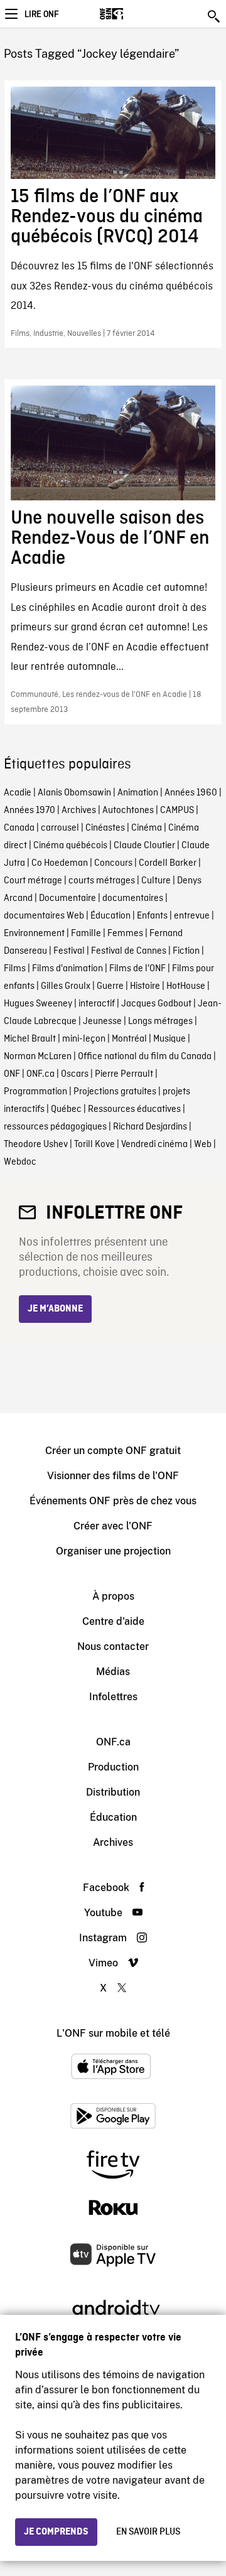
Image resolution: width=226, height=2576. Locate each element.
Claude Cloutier (144, 846)
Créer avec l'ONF (113, 1526)
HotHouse (186, 986)
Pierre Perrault (124, 1074)
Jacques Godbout (156, 1004)
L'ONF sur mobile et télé (113, 2033)
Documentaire (67, 898)
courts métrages (102, 881)
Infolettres (113, 1697)
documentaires (133, 898)
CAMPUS (177, 811)
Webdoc (20, 1162)
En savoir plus (148, 2532)
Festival (69, 951)
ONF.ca (40, 1074)
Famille (86, 934)
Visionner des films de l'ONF (113, 1476)
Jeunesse (102, 1021)
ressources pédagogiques (55, 1127)
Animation (138, 793)
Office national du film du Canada (145, 1057)
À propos (113, 1596)
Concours (113, 863)
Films (15, 969)
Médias (113, 1672)
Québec (66, 1109)
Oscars (75, 1074)
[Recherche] (215, 16)
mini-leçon (84, 1039)
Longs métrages (160, 1021)
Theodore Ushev (36, 1145)
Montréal (129, 1039)
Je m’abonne (55, 1309)
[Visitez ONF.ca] (133, 14)
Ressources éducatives (134, 1109)
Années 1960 (191, 793)
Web (203, 1145)
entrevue (192, 916)
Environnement (34, 934)
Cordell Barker (168, 863)
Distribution (113, 1792)
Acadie (18, 793)
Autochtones (128, 811)
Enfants (152, 916)
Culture (156, 881)
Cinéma (147, 828)
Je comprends (56, 2532)
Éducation (110, 916)
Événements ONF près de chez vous (113, 1501)
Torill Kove (94, 1145)
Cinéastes (105, 828)
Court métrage (33, 881)
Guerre (110, 986)
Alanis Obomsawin (74, 793)
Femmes (125, 934)
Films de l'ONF (137, 969)
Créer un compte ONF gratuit (113, 1451)
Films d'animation (67, 969)
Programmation (35, 1092)
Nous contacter (113, 1646)
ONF (12, 1074)
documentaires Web (44, 916)
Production (113, 1767)
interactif (97, 1004)
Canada (19, 828)
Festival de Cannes (129, 951)
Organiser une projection (113, 1551)
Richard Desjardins (150, 1127)
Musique (169, 1039)
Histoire (145, 986)
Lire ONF (41, 14)
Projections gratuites (115, 1092)
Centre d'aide (113, 1621)
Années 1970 (30, 811)
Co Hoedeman (60, 863)
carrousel (60, 828)
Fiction (186, 951)
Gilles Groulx (66, 986)
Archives (79, 811)
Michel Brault (30, 1039)
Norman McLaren (38, 1057)
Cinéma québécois (70, 846)
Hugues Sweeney (38, 1004)
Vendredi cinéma (154, 1145)
